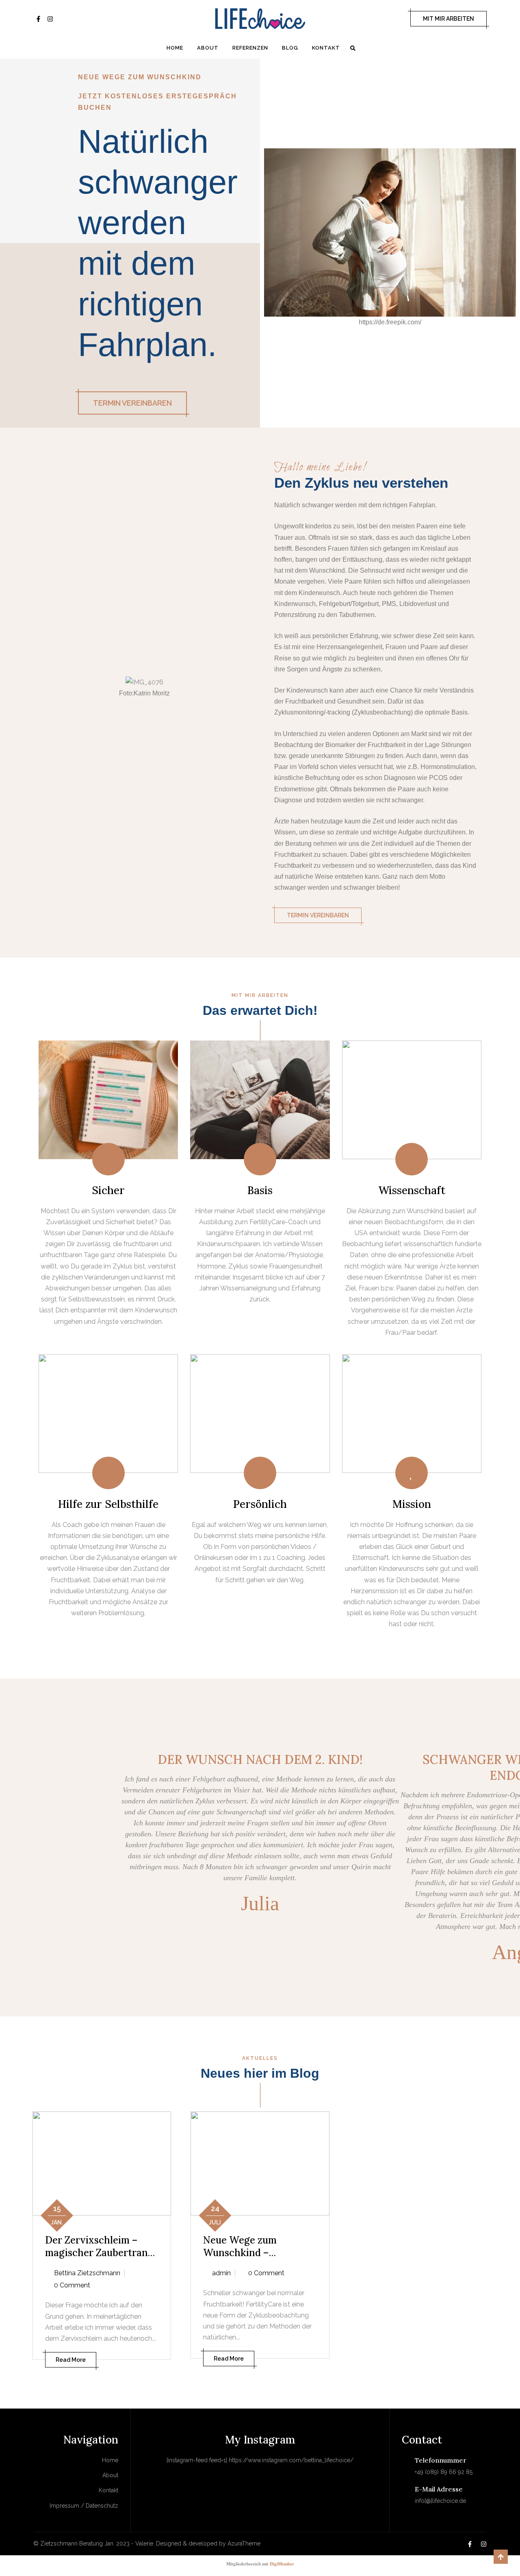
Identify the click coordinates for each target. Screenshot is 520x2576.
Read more (71, 2360)
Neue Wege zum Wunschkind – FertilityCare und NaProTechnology (245, 2259)
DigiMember (282, 2564)
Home (175, 48)
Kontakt (326, 48)
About (208, 48)
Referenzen (250, 48)
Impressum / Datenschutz (84, 2506)
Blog (290, 48)
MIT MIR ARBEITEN (448, 19)
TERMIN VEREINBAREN (132, 403)
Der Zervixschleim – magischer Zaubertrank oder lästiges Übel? (99, 2253)
